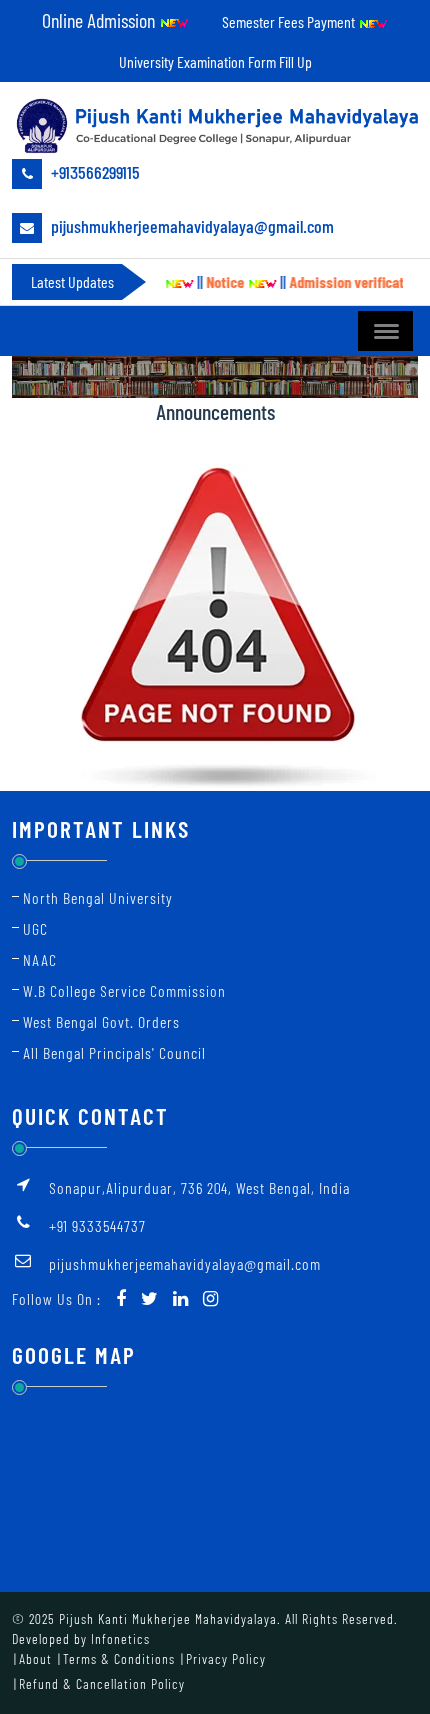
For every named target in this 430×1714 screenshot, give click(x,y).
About (35, 1658)
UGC (35, 928)
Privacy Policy (226, 1658)
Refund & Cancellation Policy (102, 1683)
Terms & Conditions (119, 1658)
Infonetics (120, 1638)
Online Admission (100, 20)
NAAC (40, 959)
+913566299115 (93, 172)
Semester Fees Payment (290, 21)
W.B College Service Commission (124, 990)
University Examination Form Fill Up (215, 61)
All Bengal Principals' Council (114, 1052)
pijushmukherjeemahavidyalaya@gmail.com (190, 226)
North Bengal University (98, 897)
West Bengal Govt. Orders (101, 1021)
